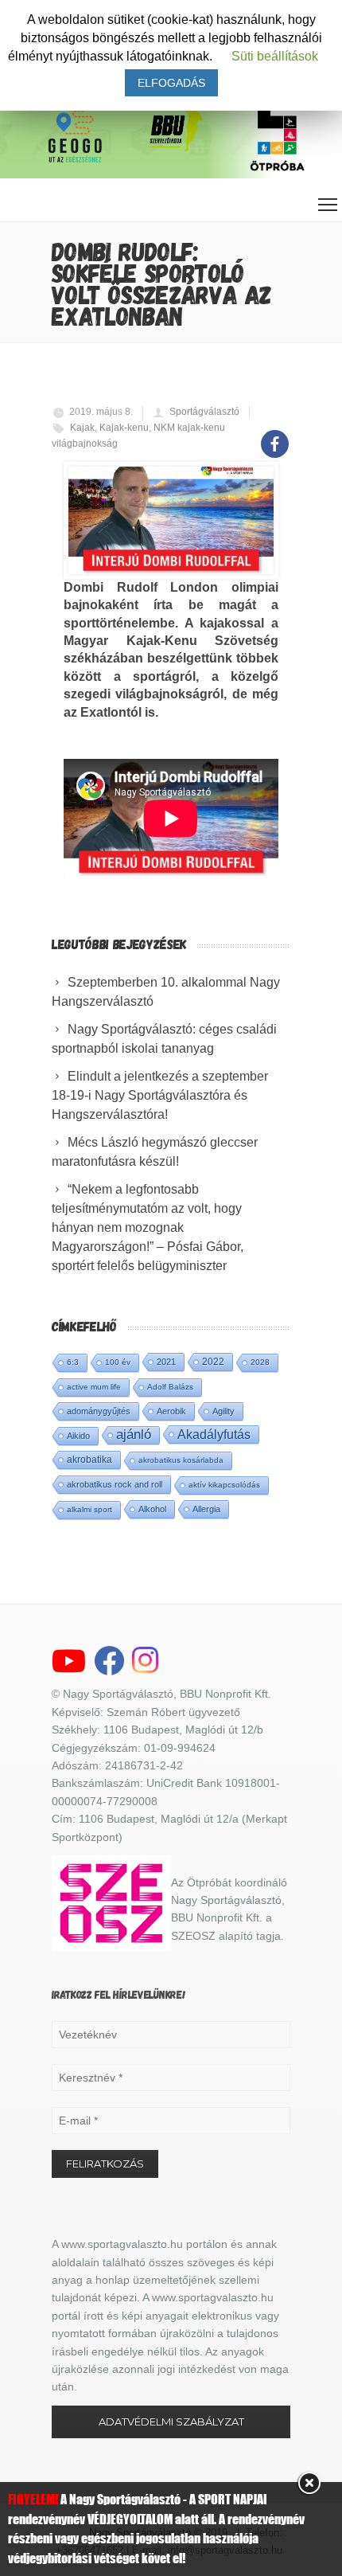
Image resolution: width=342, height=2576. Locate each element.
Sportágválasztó (204, 412)
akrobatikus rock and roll (115, 1484)
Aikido (78, 1436)
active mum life (94, 1387)
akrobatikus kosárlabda (181, 1460)
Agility (223, 1411)
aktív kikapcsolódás (224, 1485)
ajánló (134, 1435)
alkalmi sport (89, 1509)
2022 (213, 1362)
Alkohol (152, 1509)
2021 (166, 1362)
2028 (260, 1362)
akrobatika (89, 1460)
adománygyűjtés (99, 1411)
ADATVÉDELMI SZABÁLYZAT (171, 2422)
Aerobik (171, 1411)
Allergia (206, 1509)
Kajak (82, 428)
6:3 (73, 1362)
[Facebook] (275, 435)
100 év (118, 1362)
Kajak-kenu (124, 428)
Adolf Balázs (170, 1387)
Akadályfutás (214, 1434)
